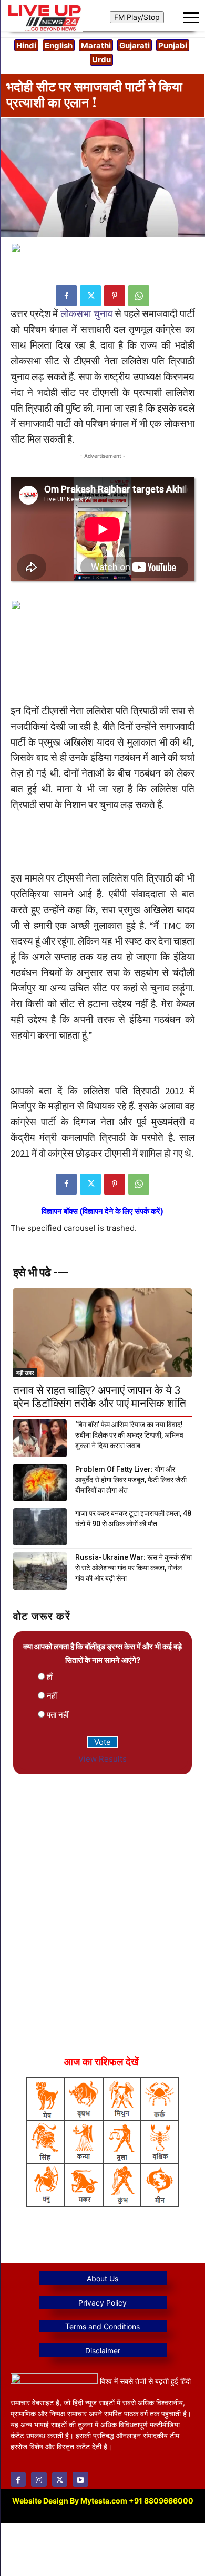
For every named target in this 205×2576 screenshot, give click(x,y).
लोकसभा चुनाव (86, 314)
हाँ (49, 1677)
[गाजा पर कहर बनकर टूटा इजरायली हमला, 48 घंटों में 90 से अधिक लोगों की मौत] (40, 1527)
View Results (102, 1759)
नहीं (52, 1696)
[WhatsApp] (139, 296)
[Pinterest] (115, 296)
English (59, 45)
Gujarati (135, 45)
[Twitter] (90, 296)
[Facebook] (66, 296)
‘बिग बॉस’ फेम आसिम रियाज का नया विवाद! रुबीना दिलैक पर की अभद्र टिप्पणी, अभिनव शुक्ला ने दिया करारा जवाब (129, 1435)
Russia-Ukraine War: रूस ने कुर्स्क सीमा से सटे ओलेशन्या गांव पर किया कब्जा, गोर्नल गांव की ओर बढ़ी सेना (134, 1568)
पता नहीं (58, 1715)
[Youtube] (80, 2479)
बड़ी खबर (25, 1373)
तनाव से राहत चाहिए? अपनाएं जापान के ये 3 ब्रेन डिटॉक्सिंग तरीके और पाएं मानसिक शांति (100, 1397)
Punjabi (173, 45)
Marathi (96, 45)
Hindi (26, 45)
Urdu (101, 60)
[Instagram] (39, 2479)
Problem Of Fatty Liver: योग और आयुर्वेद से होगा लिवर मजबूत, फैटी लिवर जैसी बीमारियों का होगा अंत (131, 1480)
